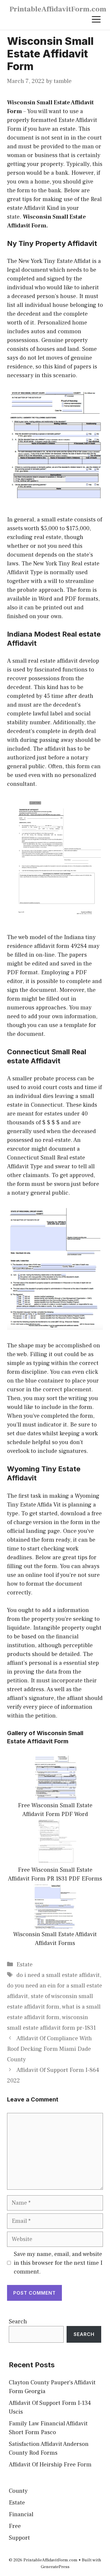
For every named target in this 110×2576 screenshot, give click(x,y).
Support (19, 2538)
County (18, 2491)
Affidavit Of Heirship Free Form (50, 2465)
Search (18, 2322)
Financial (21, 2514)
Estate (24, 1965)
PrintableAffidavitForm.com (58, 9)
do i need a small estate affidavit (58, 1975)
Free (15, 2526)
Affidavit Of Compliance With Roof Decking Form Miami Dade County (49, 2049)
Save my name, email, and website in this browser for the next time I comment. (58, 2263)
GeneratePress (55, 2567)
